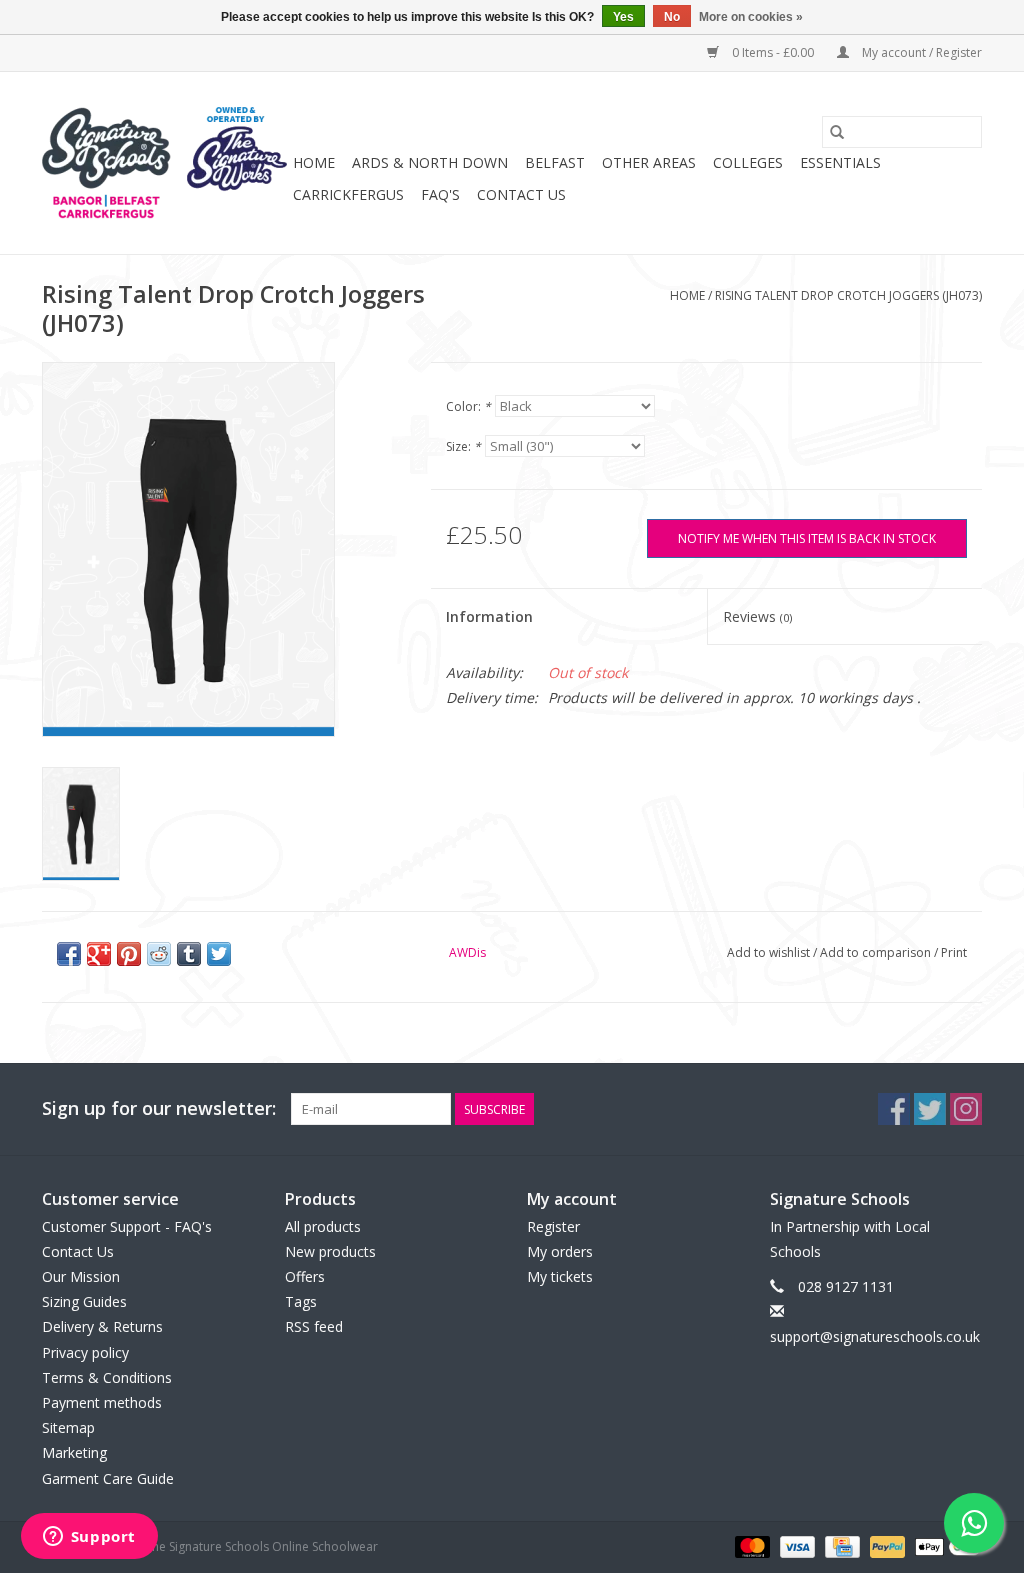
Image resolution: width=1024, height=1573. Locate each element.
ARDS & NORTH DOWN (430, 162)
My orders (560, 1251)
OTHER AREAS (649, 162)
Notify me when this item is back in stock (807, 538)
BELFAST (555, 162)
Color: (468, 406)
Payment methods (102, 1402)
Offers (305, 1276)
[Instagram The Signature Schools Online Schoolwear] (966, 1109)
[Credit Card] (840, 1545)
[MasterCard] (750, 1545)
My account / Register (920, 52)
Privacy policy (85, 1352)
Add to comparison (877, 952)
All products (323, 1226)
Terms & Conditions (107, 1377)
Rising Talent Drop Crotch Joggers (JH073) (848, 295)
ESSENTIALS (840, 162)
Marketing (74, 1452)
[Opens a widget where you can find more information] (89, 1538)
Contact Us (521, 194)
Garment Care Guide (108, 1478)
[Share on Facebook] (69, 954)
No (672, 17)
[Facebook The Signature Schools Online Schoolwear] (894, 1109)
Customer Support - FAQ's (127, 1226)
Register (553, 1226)
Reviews (757, 616)
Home (314, 162)
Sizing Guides (84, 1301)
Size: (463, 446)
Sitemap (68, 1427)
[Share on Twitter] (219, 954)
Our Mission (81, 1276)
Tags (301, 1301)
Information (489, 616)
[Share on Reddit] (159, 954)
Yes (623, 17)
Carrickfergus (348, 194)
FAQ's (440, 194)
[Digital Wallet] (945, 1545)
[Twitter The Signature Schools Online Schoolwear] (930, 1109)
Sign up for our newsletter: (159, 1108)
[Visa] (795, 1545)
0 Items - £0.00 (773, 52)
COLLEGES (748, 162)
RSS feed (314, 1326)
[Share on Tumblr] (189, 954)
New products (330, 1251)
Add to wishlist (770, 952)
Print (954, 952)
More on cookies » (751, 17)
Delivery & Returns (102, 1326)
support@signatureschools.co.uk (875, 1336)
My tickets (560, 1276)
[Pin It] (129, 954)
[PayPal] (885, 1545)
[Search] (837, 132)
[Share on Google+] (99, 954)
